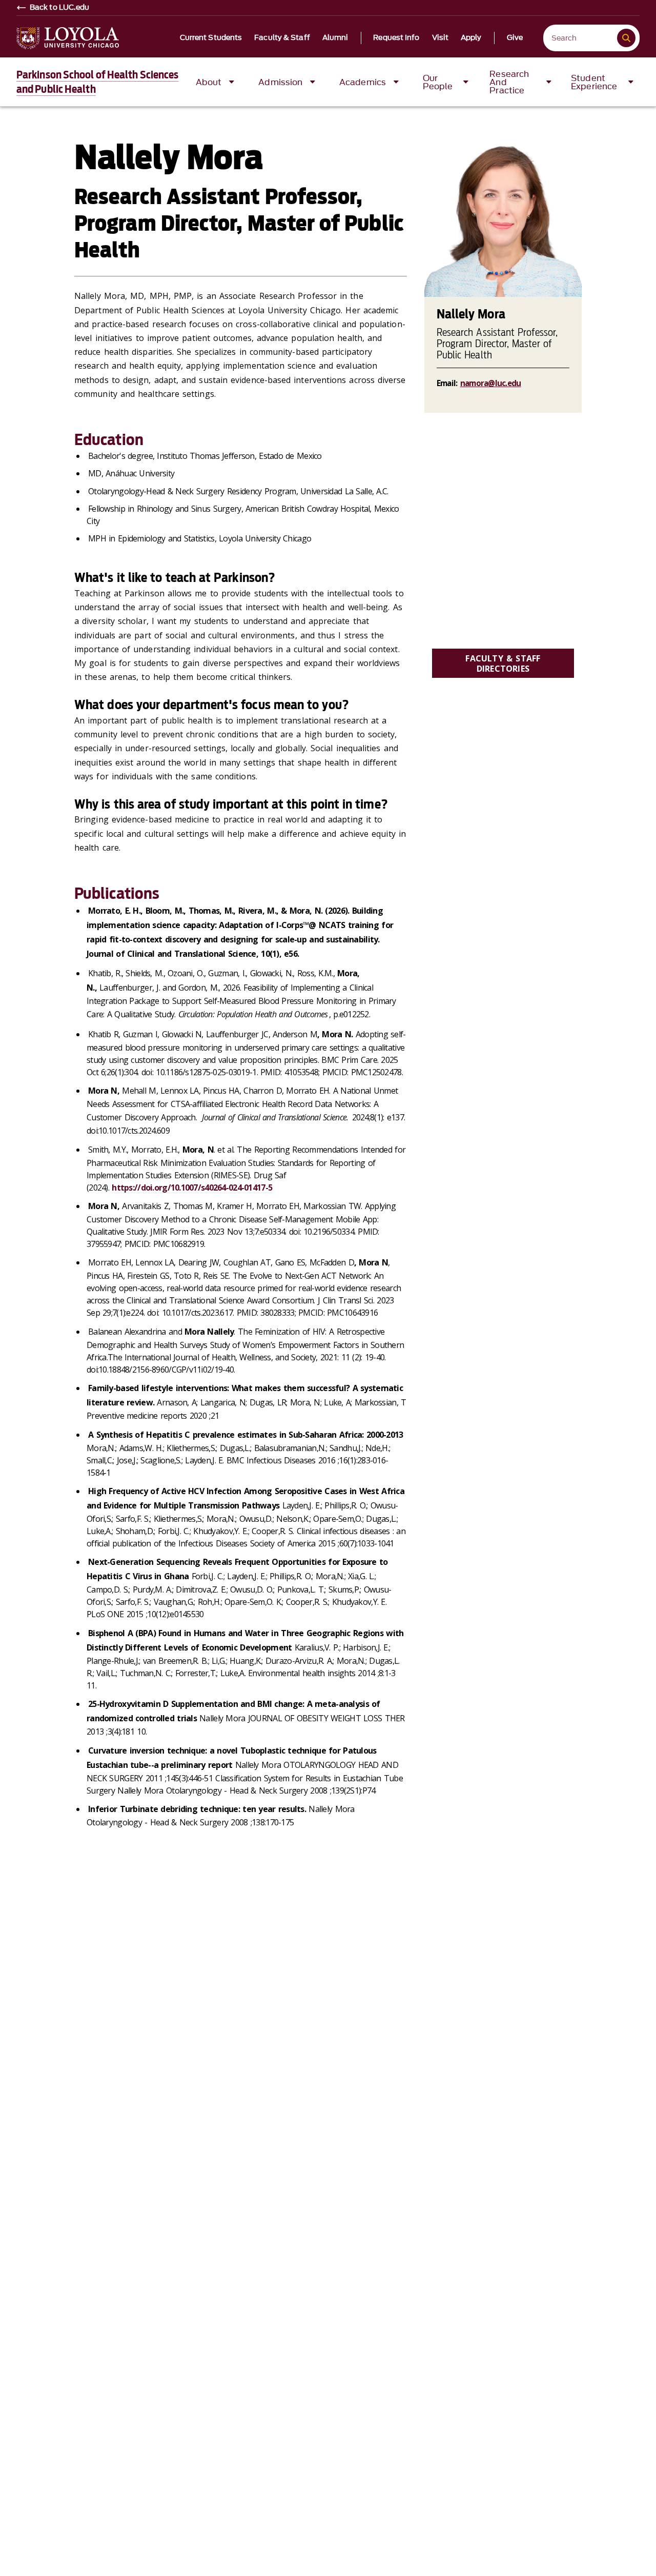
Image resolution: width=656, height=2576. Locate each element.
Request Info (396, 38)
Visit (440, 38)
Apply (471, 38)
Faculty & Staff (282, 38)
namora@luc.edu (491, 383)
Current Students (211, 38)
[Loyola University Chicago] (68, 38)
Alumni (335, 38)
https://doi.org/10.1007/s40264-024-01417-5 (192, 1188)
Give (515, 38)
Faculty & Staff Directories (503, 663)
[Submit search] (626, 38)
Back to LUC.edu (60, 8)
